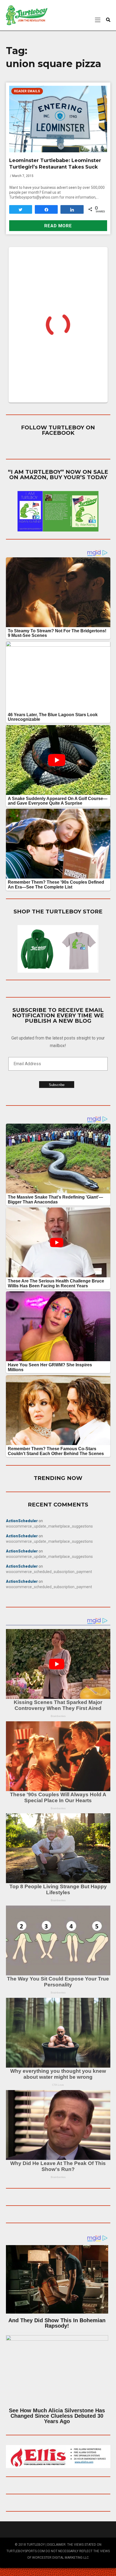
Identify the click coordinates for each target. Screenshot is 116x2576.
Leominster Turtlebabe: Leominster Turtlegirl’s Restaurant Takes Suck (55, 164)
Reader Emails (27, 91)
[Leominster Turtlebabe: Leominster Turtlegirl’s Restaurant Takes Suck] (58, 119)
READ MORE (58, 226)
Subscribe (57, 1085)
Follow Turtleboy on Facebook (58, 430)
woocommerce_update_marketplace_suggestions (49, 1526)
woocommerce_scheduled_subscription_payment (49, 1572)
